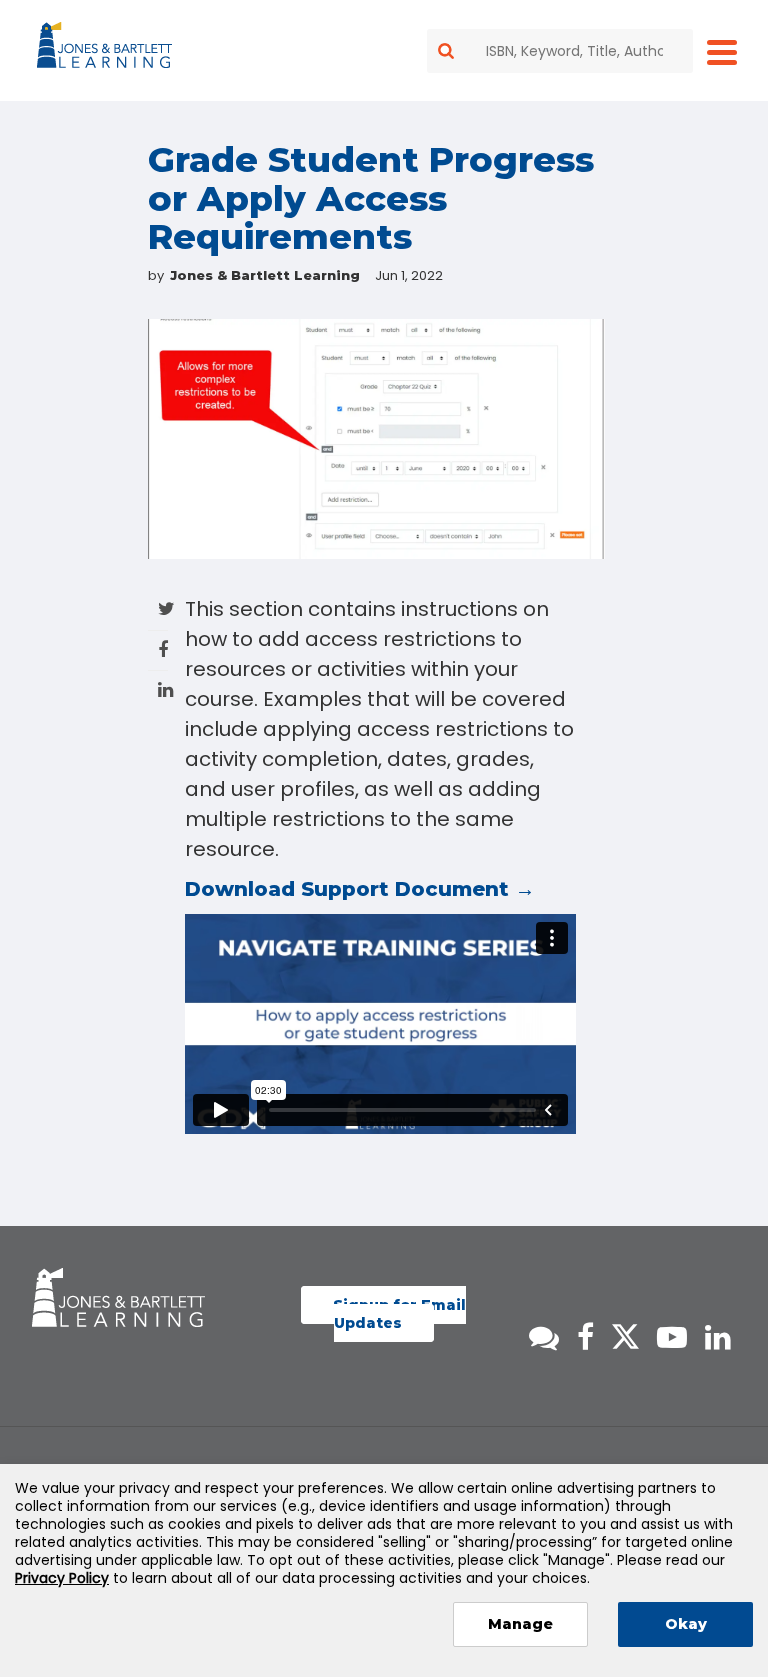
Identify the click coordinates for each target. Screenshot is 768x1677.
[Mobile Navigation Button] (722, 51)
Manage (520, 1624)
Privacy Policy (62, 1578)
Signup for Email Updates (399, 1314)
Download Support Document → (360, 889)
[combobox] (560, 51)
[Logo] (107, 49)
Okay (686, 1624)
